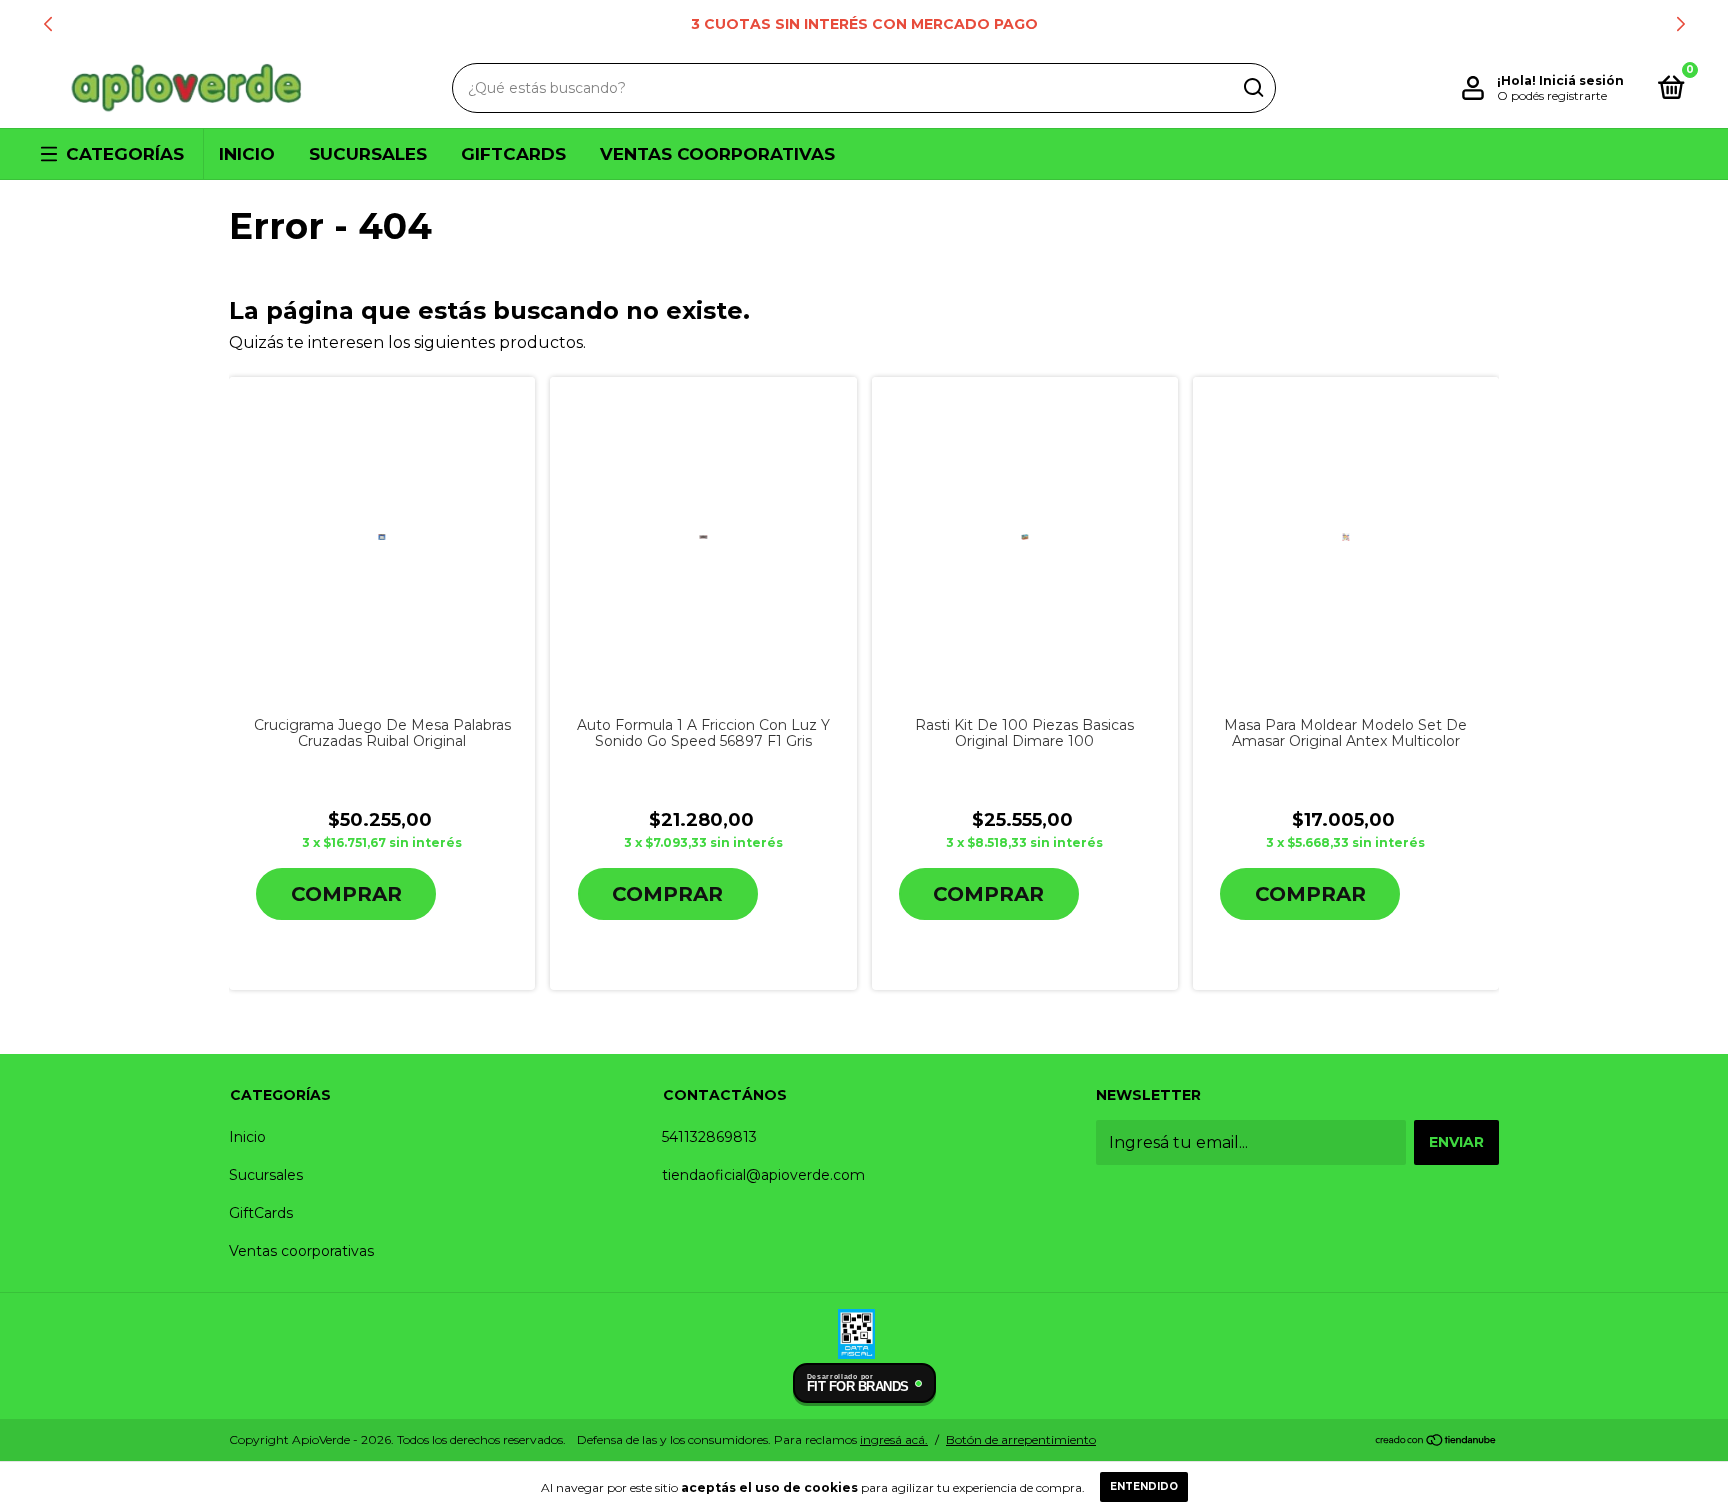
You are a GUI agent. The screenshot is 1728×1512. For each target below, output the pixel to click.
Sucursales (368, 154)
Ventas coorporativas (717, 154)
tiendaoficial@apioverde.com (763, 1175)
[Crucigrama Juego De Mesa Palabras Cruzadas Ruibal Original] (381, 536)
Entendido (1144, 1486)
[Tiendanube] (1436, 1441)
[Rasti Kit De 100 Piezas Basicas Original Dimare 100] (1024, 537)
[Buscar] (1252, 88)
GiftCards (513, 154)
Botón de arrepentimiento (1021, 1439)
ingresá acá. (894, 1439)
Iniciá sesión (1581, 80)
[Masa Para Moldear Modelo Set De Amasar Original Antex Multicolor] (1345, 536)
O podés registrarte (1552, 95)
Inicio (247, 154)
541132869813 (709, 1137)
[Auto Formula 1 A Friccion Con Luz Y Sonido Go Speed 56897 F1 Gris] (703, 537)
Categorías (125, 154)
